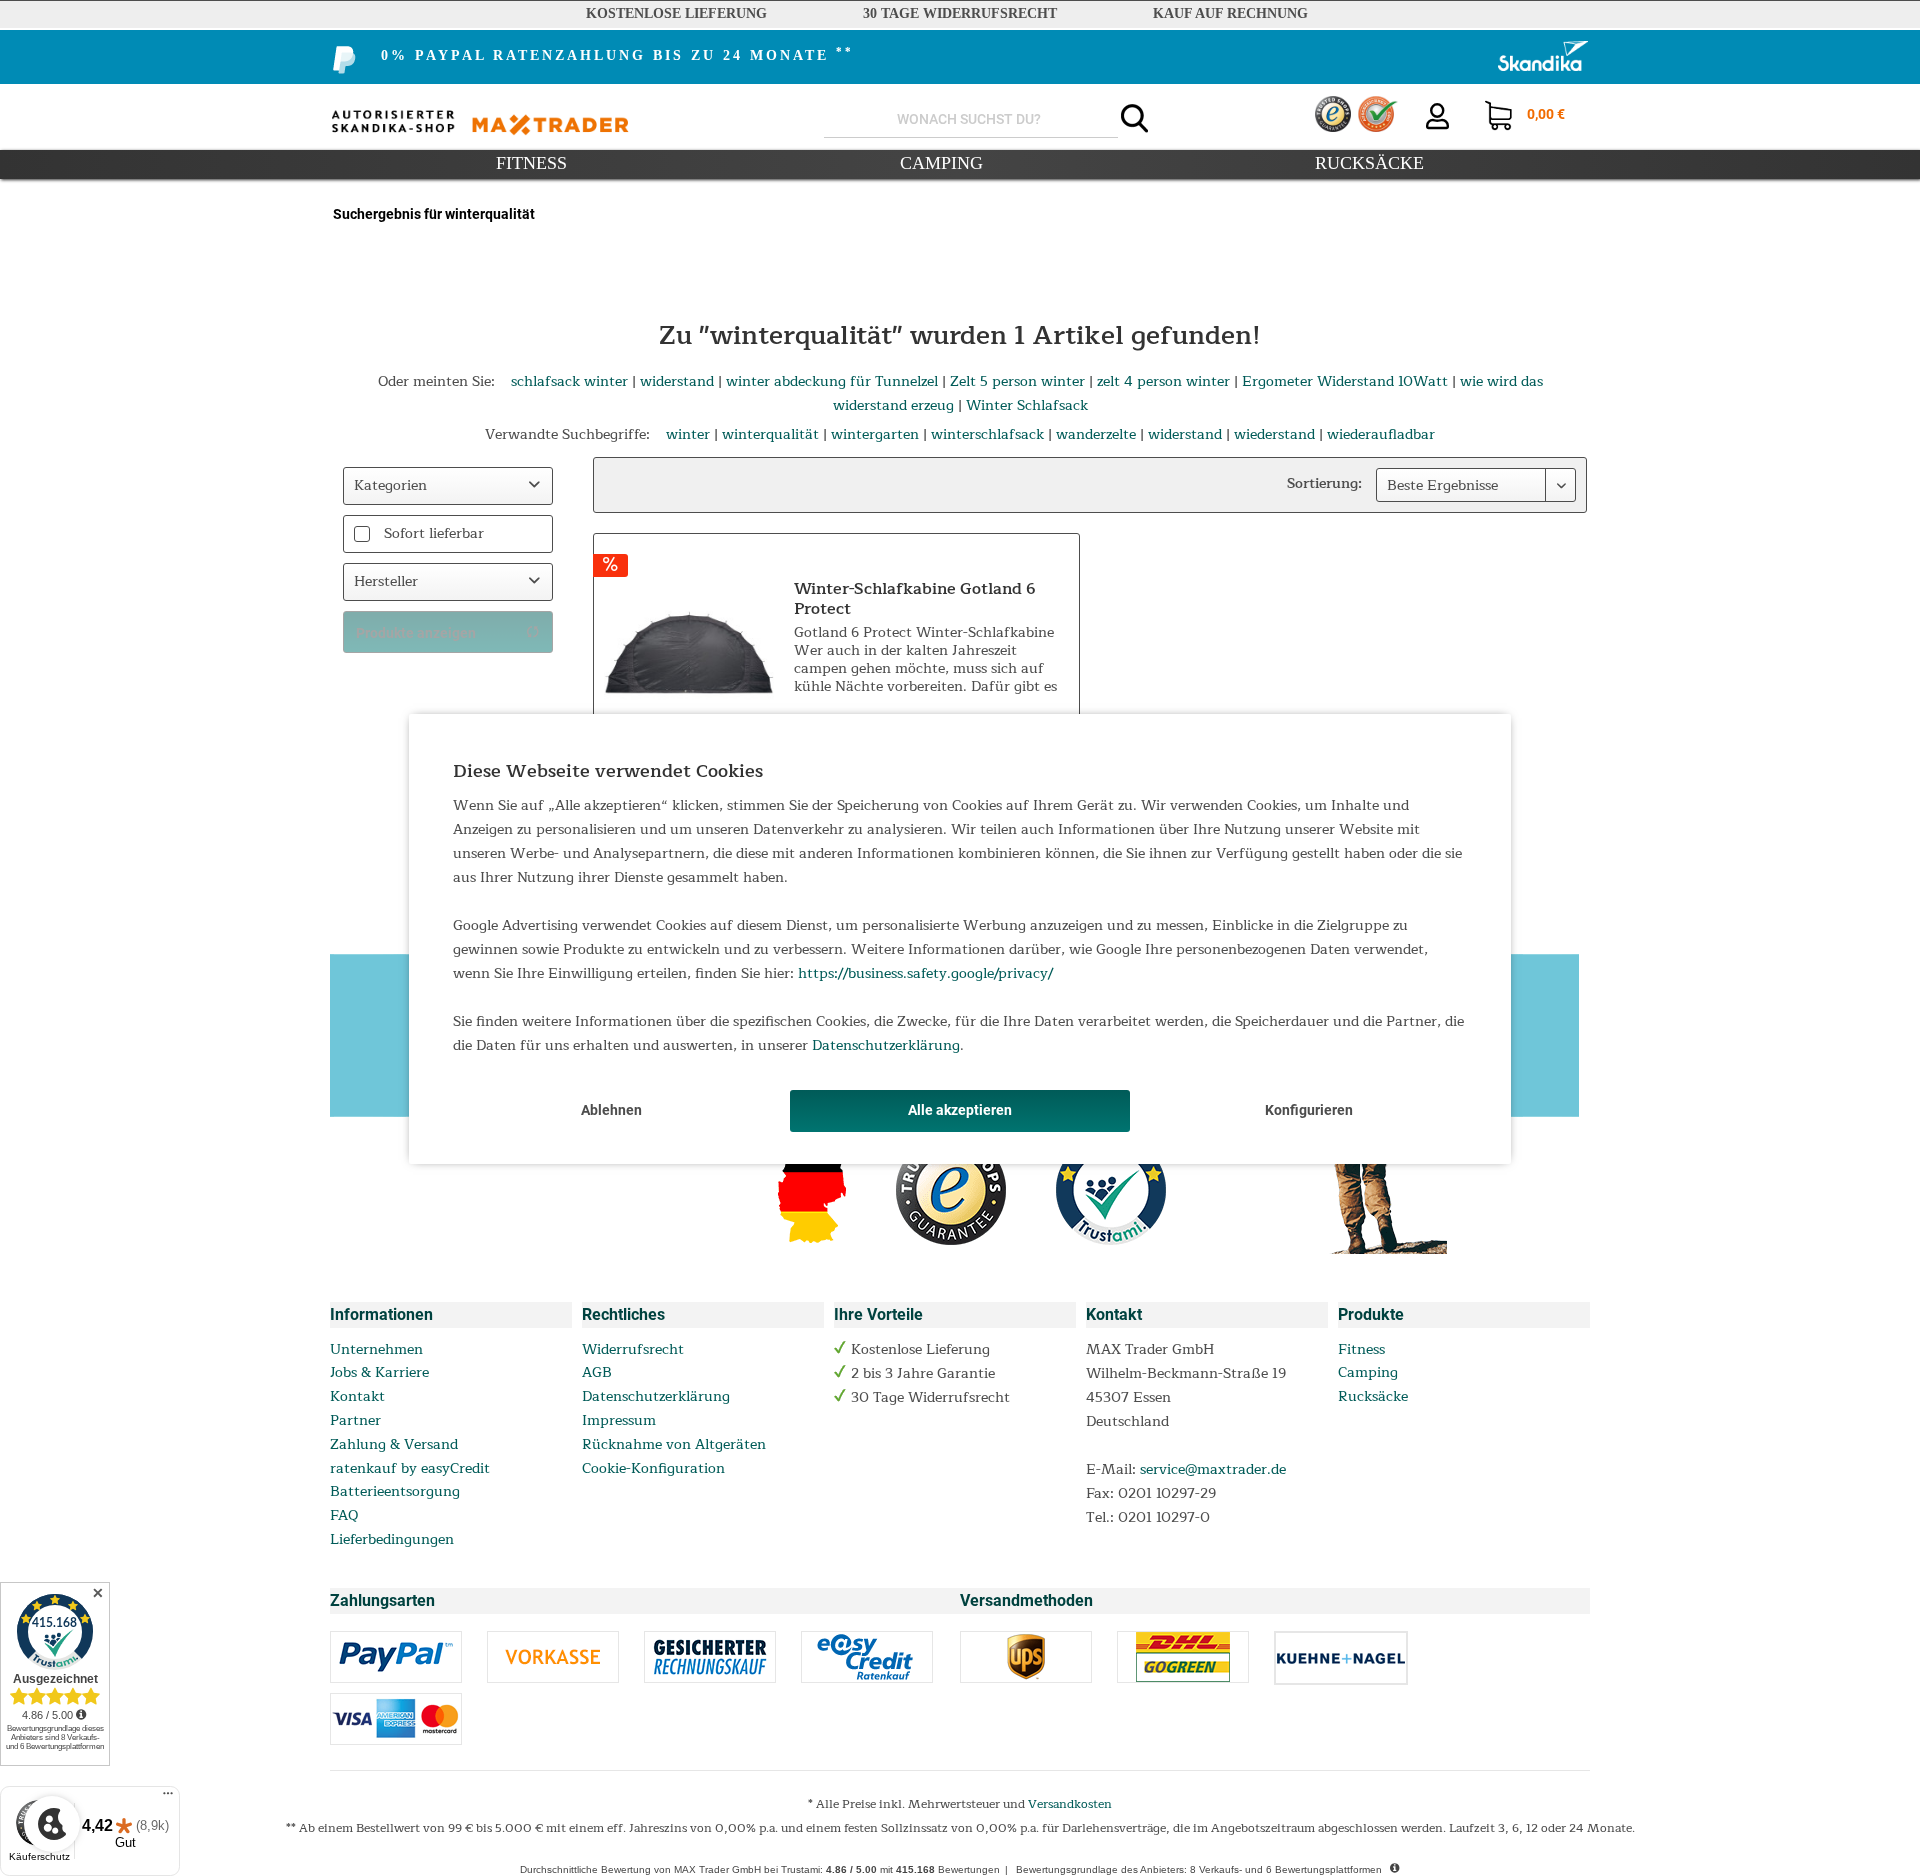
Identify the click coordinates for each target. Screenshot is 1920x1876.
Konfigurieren (1309, 1110)
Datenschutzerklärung (886, 1045)
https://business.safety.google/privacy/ (925, 973)
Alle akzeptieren (960, 1110)
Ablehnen (611, 1110)
